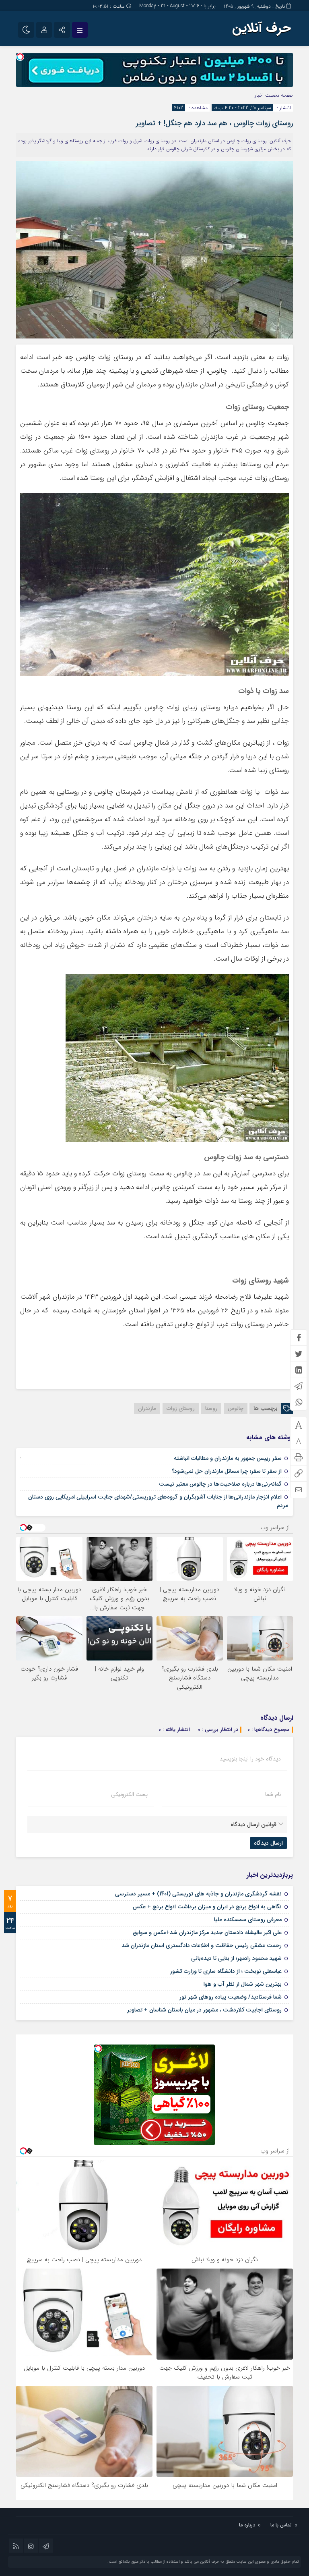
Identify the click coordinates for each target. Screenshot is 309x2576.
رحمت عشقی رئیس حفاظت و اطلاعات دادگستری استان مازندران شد (202, 1945)
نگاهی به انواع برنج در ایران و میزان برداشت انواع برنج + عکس (207, 1907)
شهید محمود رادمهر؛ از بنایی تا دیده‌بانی (236, 1958)
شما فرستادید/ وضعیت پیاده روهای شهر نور (231, 1997)
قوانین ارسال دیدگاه (253, 1825)
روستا (211, 1408)
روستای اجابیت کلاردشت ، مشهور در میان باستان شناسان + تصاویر (204, 2010)
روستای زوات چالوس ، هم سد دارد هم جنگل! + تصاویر (214, 123)
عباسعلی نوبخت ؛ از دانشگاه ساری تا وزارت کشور (226, 1971)
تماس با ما (281, 2525)
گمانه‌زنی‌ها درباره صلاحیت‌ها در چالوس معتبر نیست (220, 1484)
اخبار (259, 95)
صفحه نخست (278, 95)
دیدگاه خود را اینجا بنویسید (250, 1759)
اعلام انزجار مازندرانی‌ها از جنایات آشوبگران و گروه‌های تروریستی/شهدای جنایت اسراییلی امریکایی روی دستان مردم (158, 1501)
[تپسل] (20, 57)
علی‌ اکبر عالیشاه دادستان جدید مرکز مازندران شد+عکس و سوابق (207, 1933)
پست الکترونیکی (129, 1794)
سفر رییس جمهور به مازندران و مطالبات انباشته (228, 1458)
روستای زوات (181, 1408)
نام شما (273, 1794)
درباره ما (247, 2525)
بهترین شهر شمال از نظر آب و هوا (243, 1984)
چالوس (236, 1408)
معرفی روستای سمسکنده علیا (248, 1920)
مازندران (147, 1408)
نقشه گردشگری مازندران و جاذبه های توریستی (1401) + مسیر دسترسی (198, 1894)
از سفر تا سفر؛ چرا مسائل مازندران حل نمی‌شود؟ (227, 1471)
